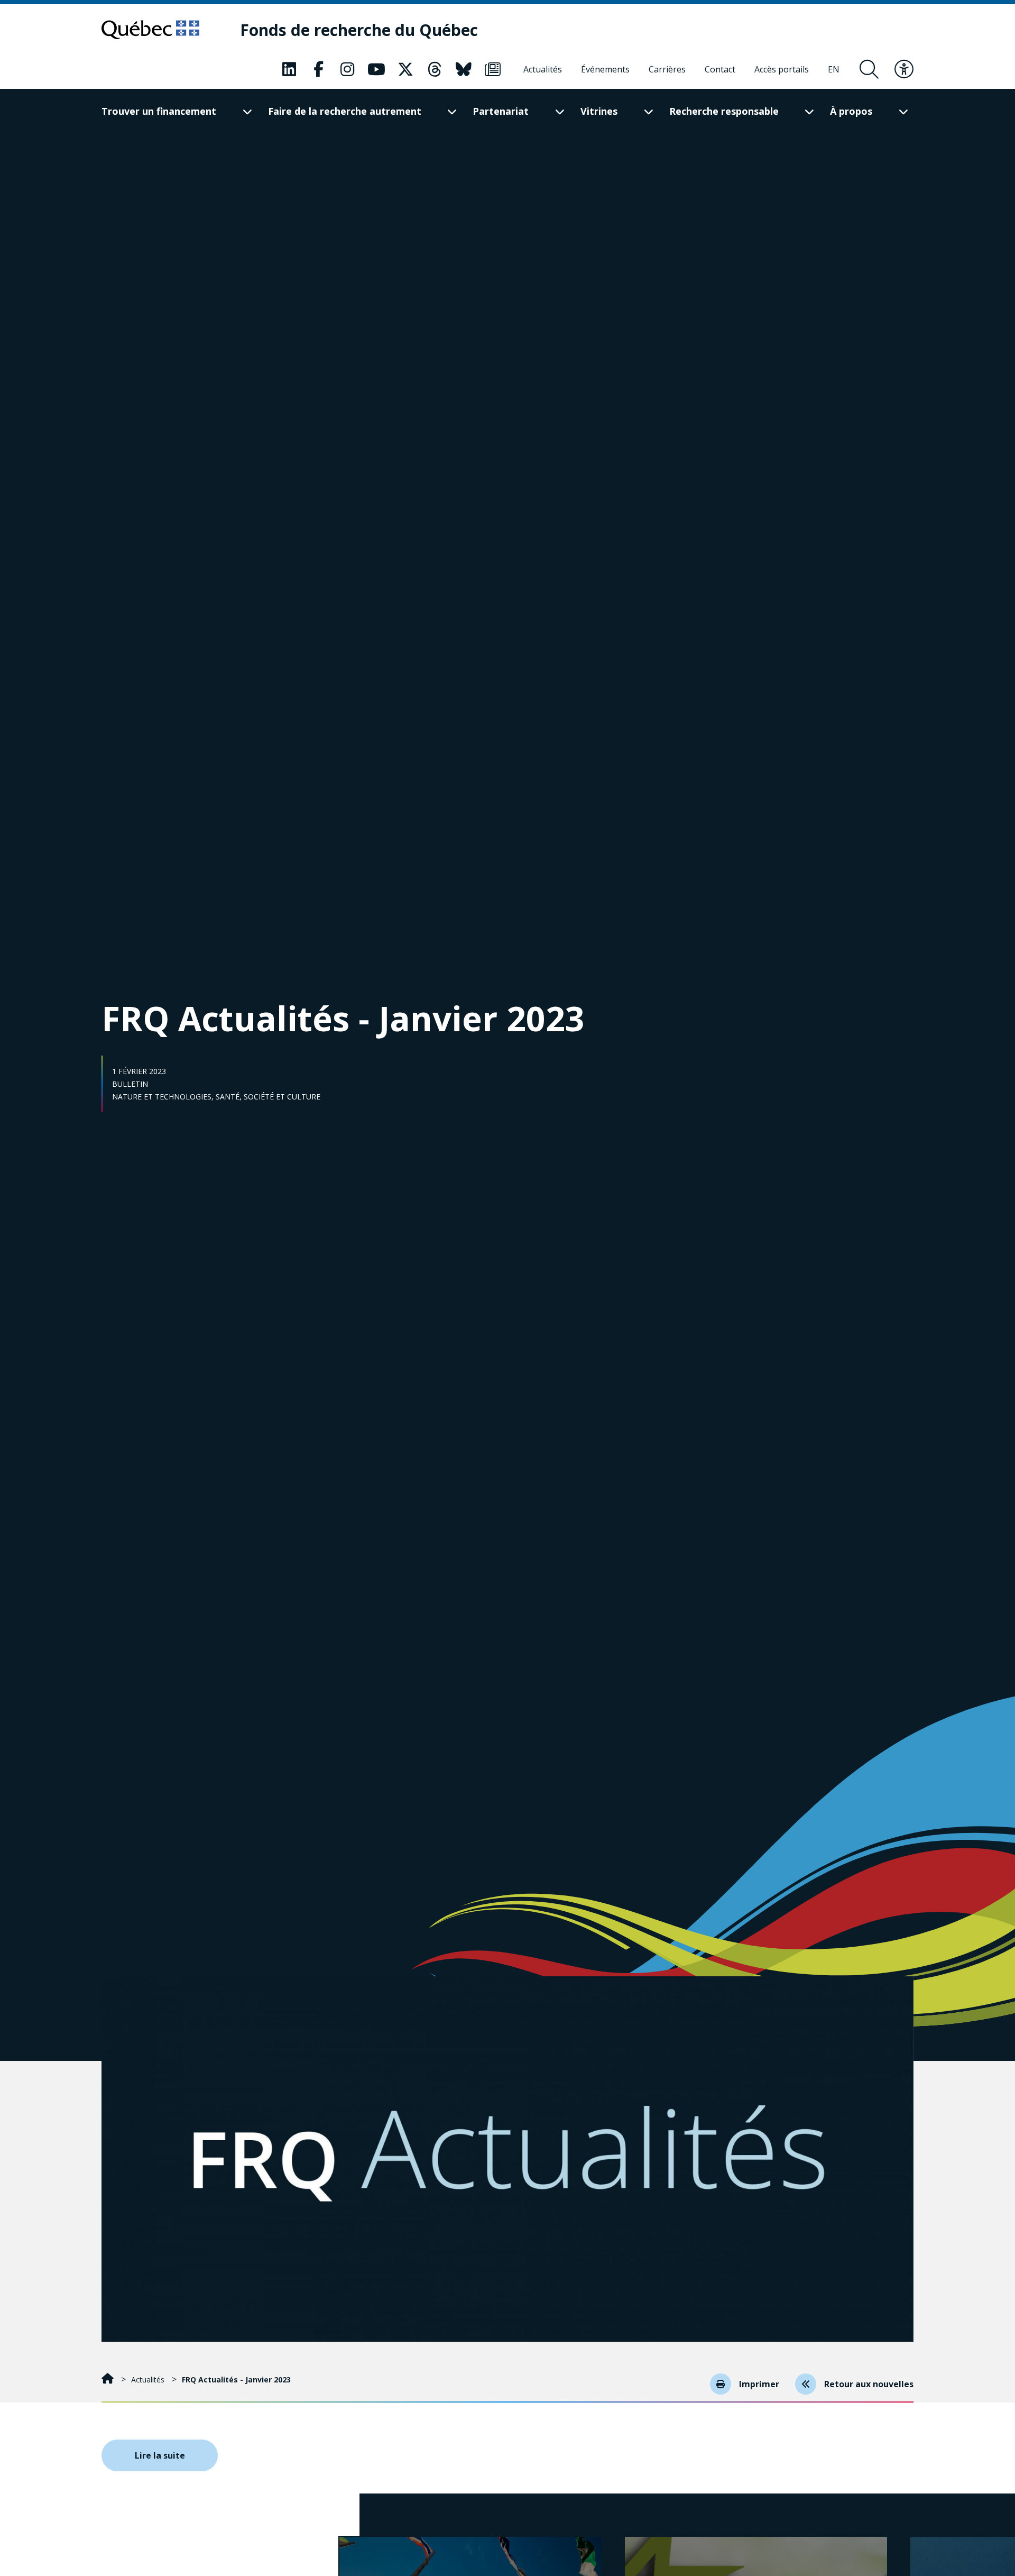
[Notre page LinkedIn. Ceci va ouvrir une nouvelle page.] (289, 69)
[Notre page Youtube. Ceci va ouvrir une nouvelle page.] (376, 69)
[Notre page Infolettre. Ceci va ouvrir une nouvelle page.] (493, 69)
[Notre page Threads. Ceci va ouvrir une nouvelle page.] (435, 69)
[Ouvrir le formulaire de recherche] (869, 69)
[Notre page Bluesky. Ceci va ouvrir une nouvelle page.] (464, 69)
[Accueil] (109, 2380)
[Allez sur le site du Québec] (150, 30)
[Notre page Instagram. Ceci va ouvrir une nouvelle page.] (347, 69)
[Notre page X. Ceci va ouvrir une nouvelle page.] (405, 69)
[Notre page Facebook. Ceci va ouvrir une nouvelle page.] (318, 69)
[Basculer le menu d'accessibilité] (904, 69)
